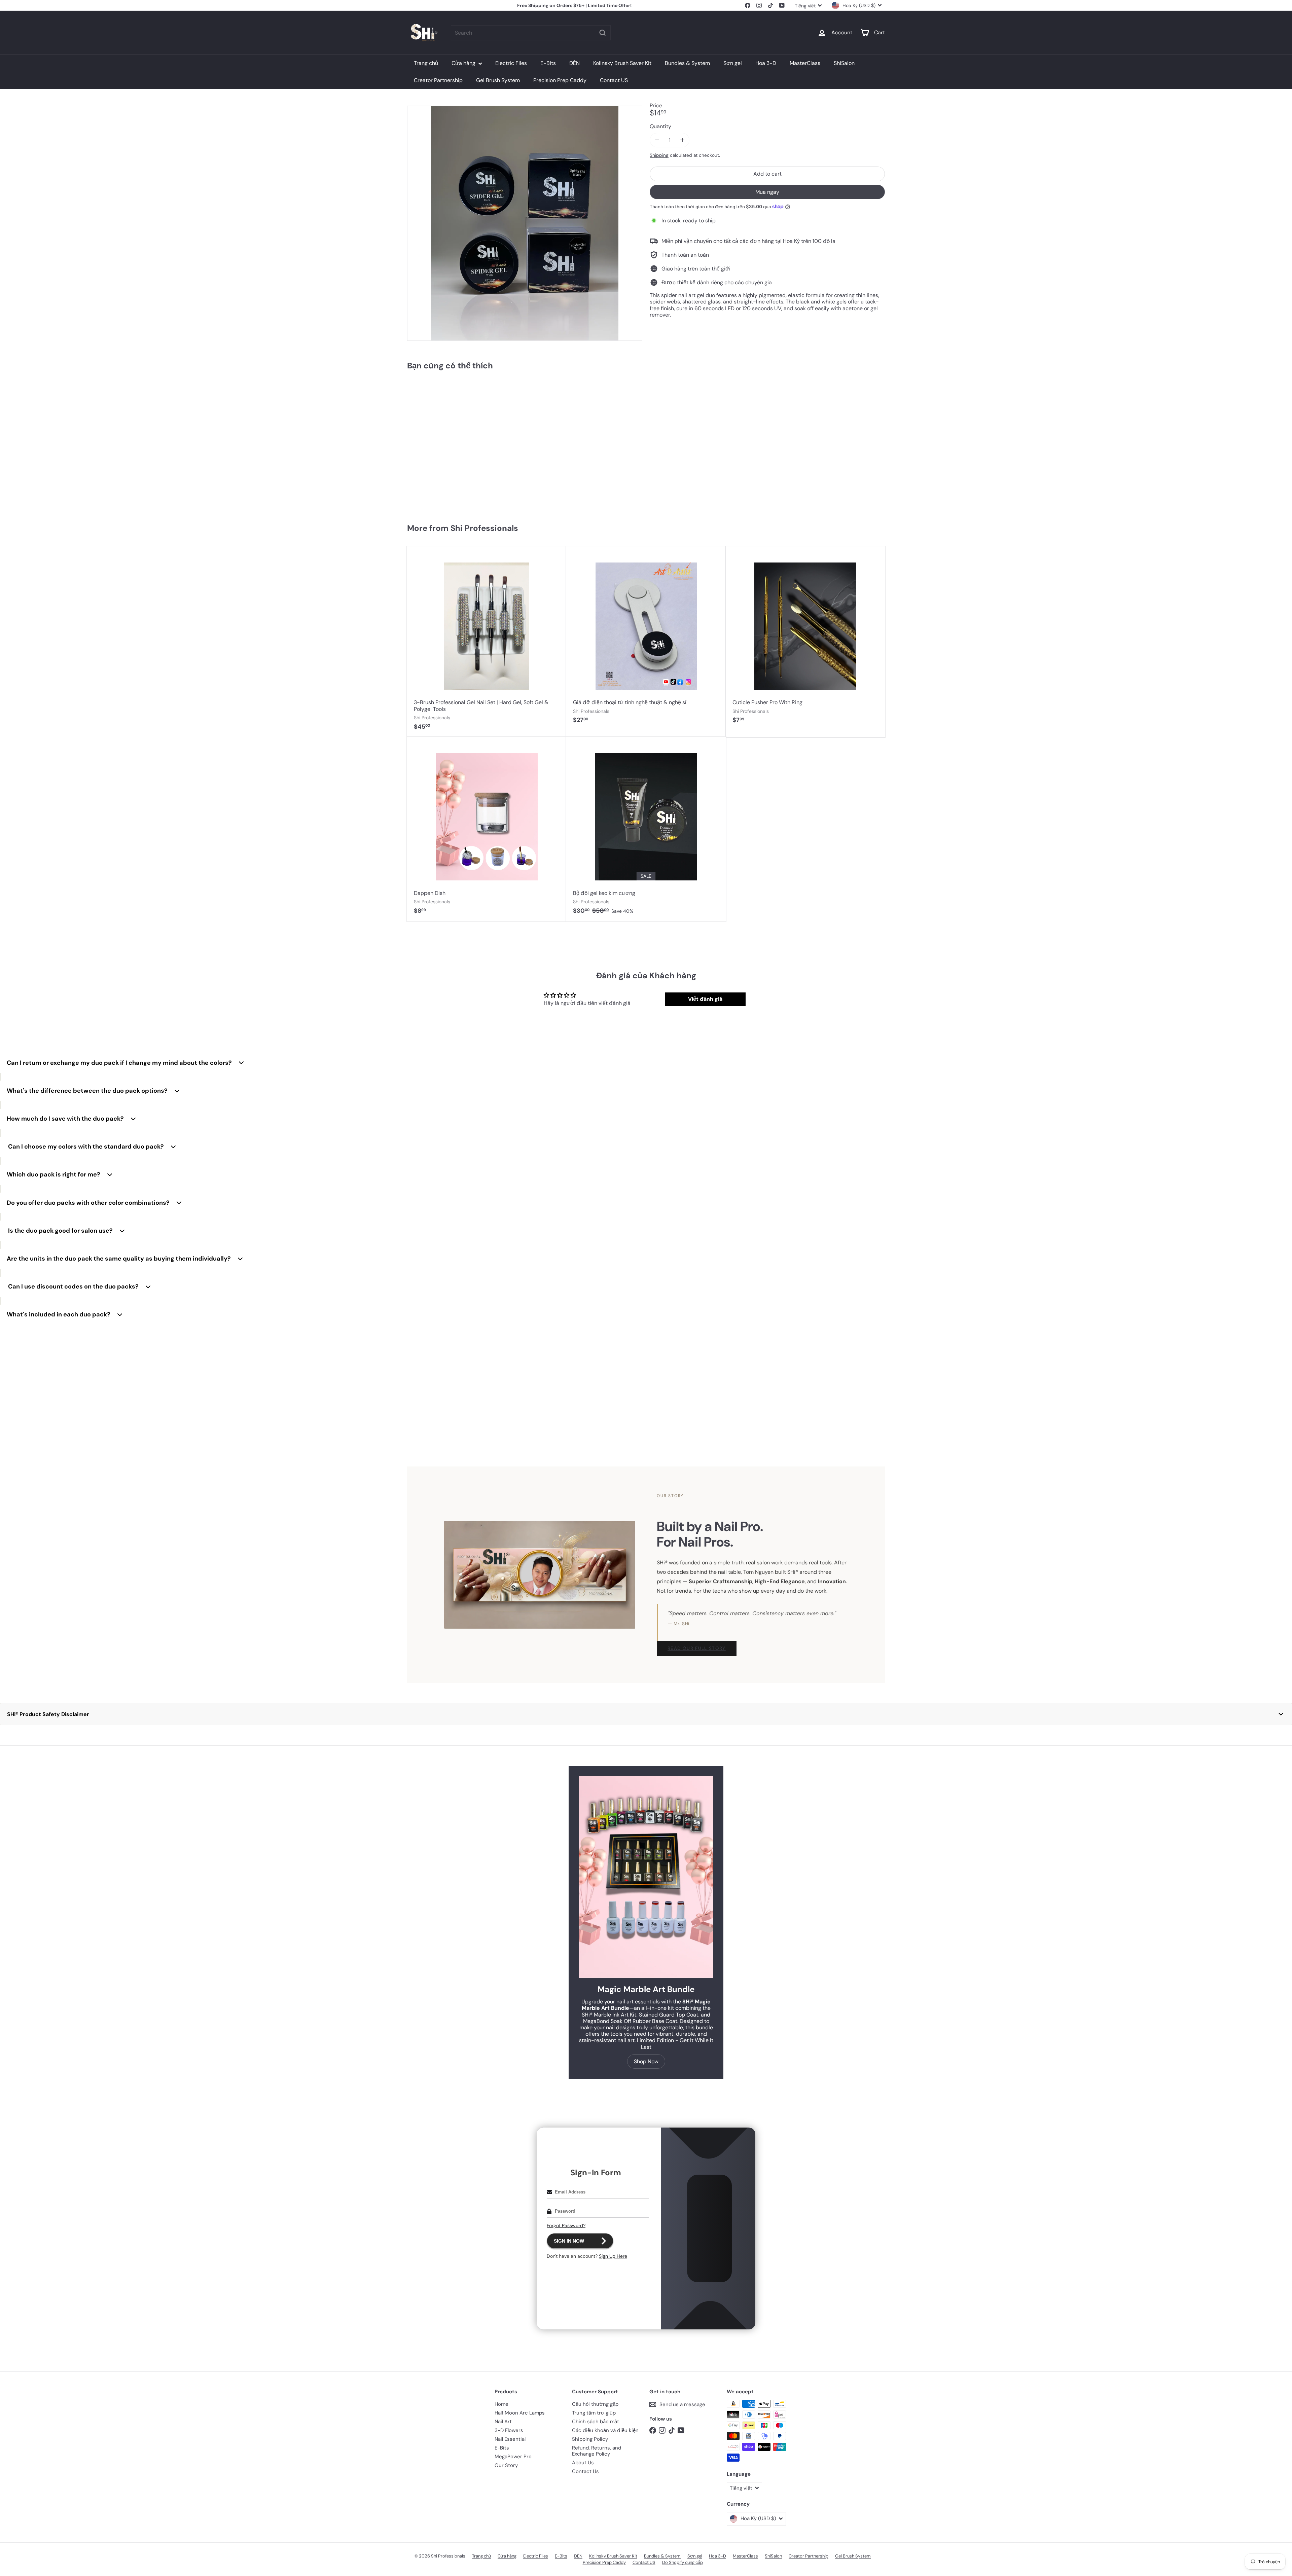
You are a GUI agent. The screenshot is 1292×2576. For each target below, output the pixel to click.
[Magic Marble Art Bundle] (646, 1877)
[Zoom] (525, 223)
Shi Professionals (484, 528)
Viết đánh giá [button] (705, 999)
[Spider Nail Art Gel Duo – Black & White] (447, 444)
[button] (646, 1714)
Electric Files (511, 63)
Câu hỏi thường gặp (595, 2404)
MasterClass (805, 63)
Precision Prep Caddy (560, 80)
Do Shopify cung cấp (683, 2562)
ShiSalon (844, 63)
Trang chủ (426, 63)
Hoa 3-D (766, 63)
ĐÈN (575, 63)
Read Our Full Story (697, 1648)
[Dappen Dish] (487, 829)
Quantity (660, 126)
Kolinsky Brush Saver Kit (622, 63)
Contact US (614, 80)
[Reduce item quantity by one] (657, 140)
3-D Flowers (509, 2430)
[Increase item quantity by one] (682, 140)
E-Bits (548, 63)
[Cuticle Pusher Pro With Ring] (805, 639)
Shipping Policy (590, 2439)
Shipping (659, 155)
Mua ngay (767, 192)
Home (501, 2404)
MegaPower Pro (513, 2457)
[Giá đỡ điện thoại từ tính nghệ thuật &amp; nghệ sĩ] (646, 639)
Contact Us (585, 2471)
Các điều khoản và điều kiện (605, 2430)
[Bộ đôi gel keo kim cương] (646, 829)
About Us (583, 2463)
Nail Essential (510, 2439)
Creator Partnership (438, 80)
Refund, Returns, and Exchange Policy (597, 2451)
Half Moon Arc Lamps (520, 2413)
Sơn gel (733, 63)
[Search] (603, 33)
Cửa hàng (464, 63)
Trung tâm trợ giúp (594, 2413)
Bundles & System (687, 63)
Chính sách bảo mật (596, 2422)
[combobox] (531, 33)
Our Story (506, 2465)
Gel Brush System (498, 80)
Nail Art (503, 2422)
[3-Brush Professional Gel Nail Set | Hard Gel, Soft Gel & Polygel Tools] (487, 642)
